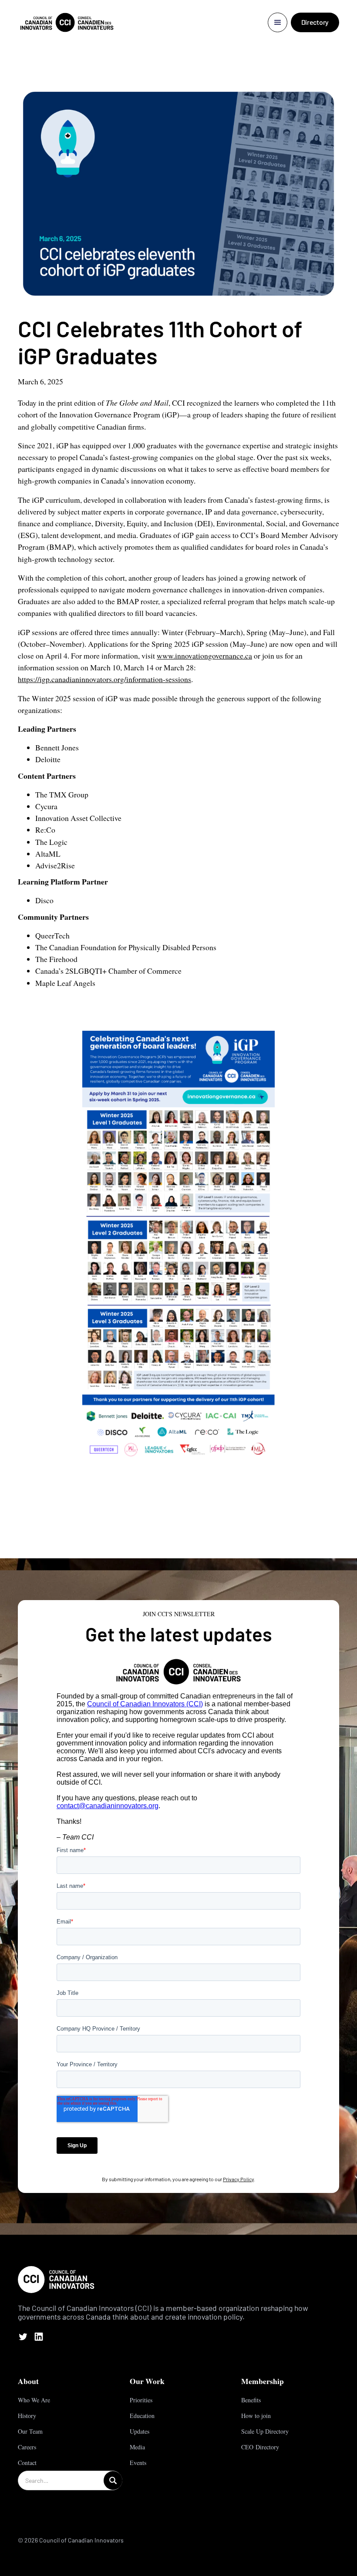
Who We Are (34, 2400)
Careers (27, 2447)
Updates (140, 2431)
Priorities (141, 2400)
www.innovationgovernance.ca (204, 656)
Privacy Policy (238, 2179)
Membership (263, 2381)
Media (137, 2447)
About (28, 2381)
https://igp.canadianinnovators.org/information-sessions (104, 679)
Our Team (30, 2431)
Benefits (251, 2400)
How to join (256, 2416)
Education (142, 2416)
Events (138, 2463)
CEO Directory (260, 2447)
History (27, 2416)
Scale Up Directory (265, 2431)
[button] (278, 22)
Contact (27, 2463)
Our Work (147, 2381)
